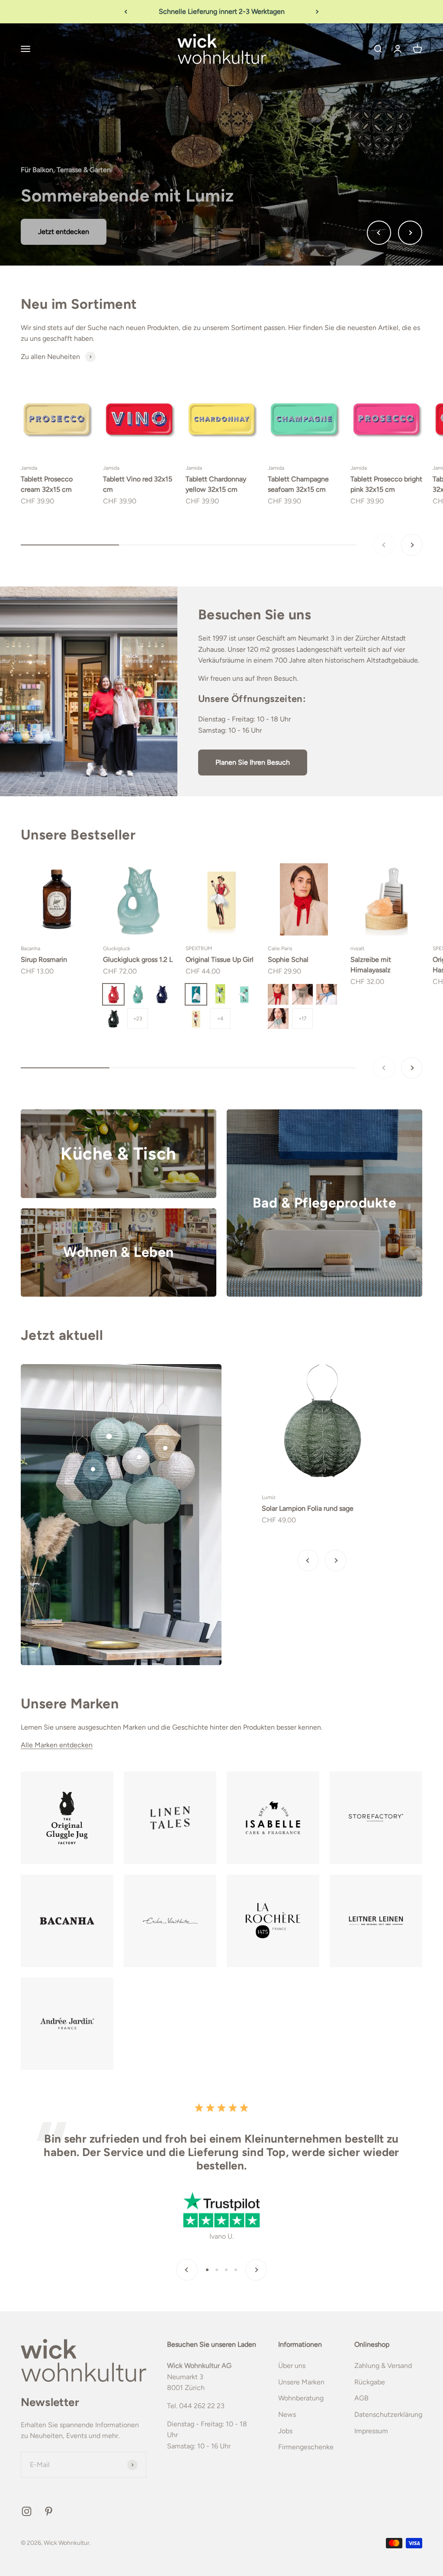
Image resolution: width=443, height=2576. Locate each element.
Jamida (29, 468)
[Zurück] (126, 12)
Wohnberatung (301, 2398)
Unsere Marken (301, 2382)
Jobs (285, 2431)
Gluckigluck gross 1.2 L (138, 960)
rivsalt (358, 948)
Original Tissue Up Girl (220, 960)
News (287, 2414)
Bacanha (30, 948)
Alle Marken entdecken (57, 1745)
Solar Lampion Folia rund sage (308, 1508)
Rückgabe (370, 2382)
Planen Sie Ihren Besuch (253, 762)
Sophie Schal (288, 960)
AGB (361, 2398)
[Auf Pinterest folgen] (49, 2511)
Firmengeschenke (306, 2447)
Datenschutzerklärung (388, 2414)
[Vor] (317, 12)
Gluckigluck (117, 948)
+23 (138, 1019)
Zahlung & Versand (383, 2366)
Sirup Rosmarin (44, 960)
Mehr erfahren (60, 232)
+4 (220, 1019)
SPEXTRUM (199, 948)
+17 (302, 1019)
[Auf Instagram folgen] (27, 2511)
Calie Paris (280, 948)
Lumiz (269, 1497)
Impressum (371, 2431)
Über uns (292, 2366)
